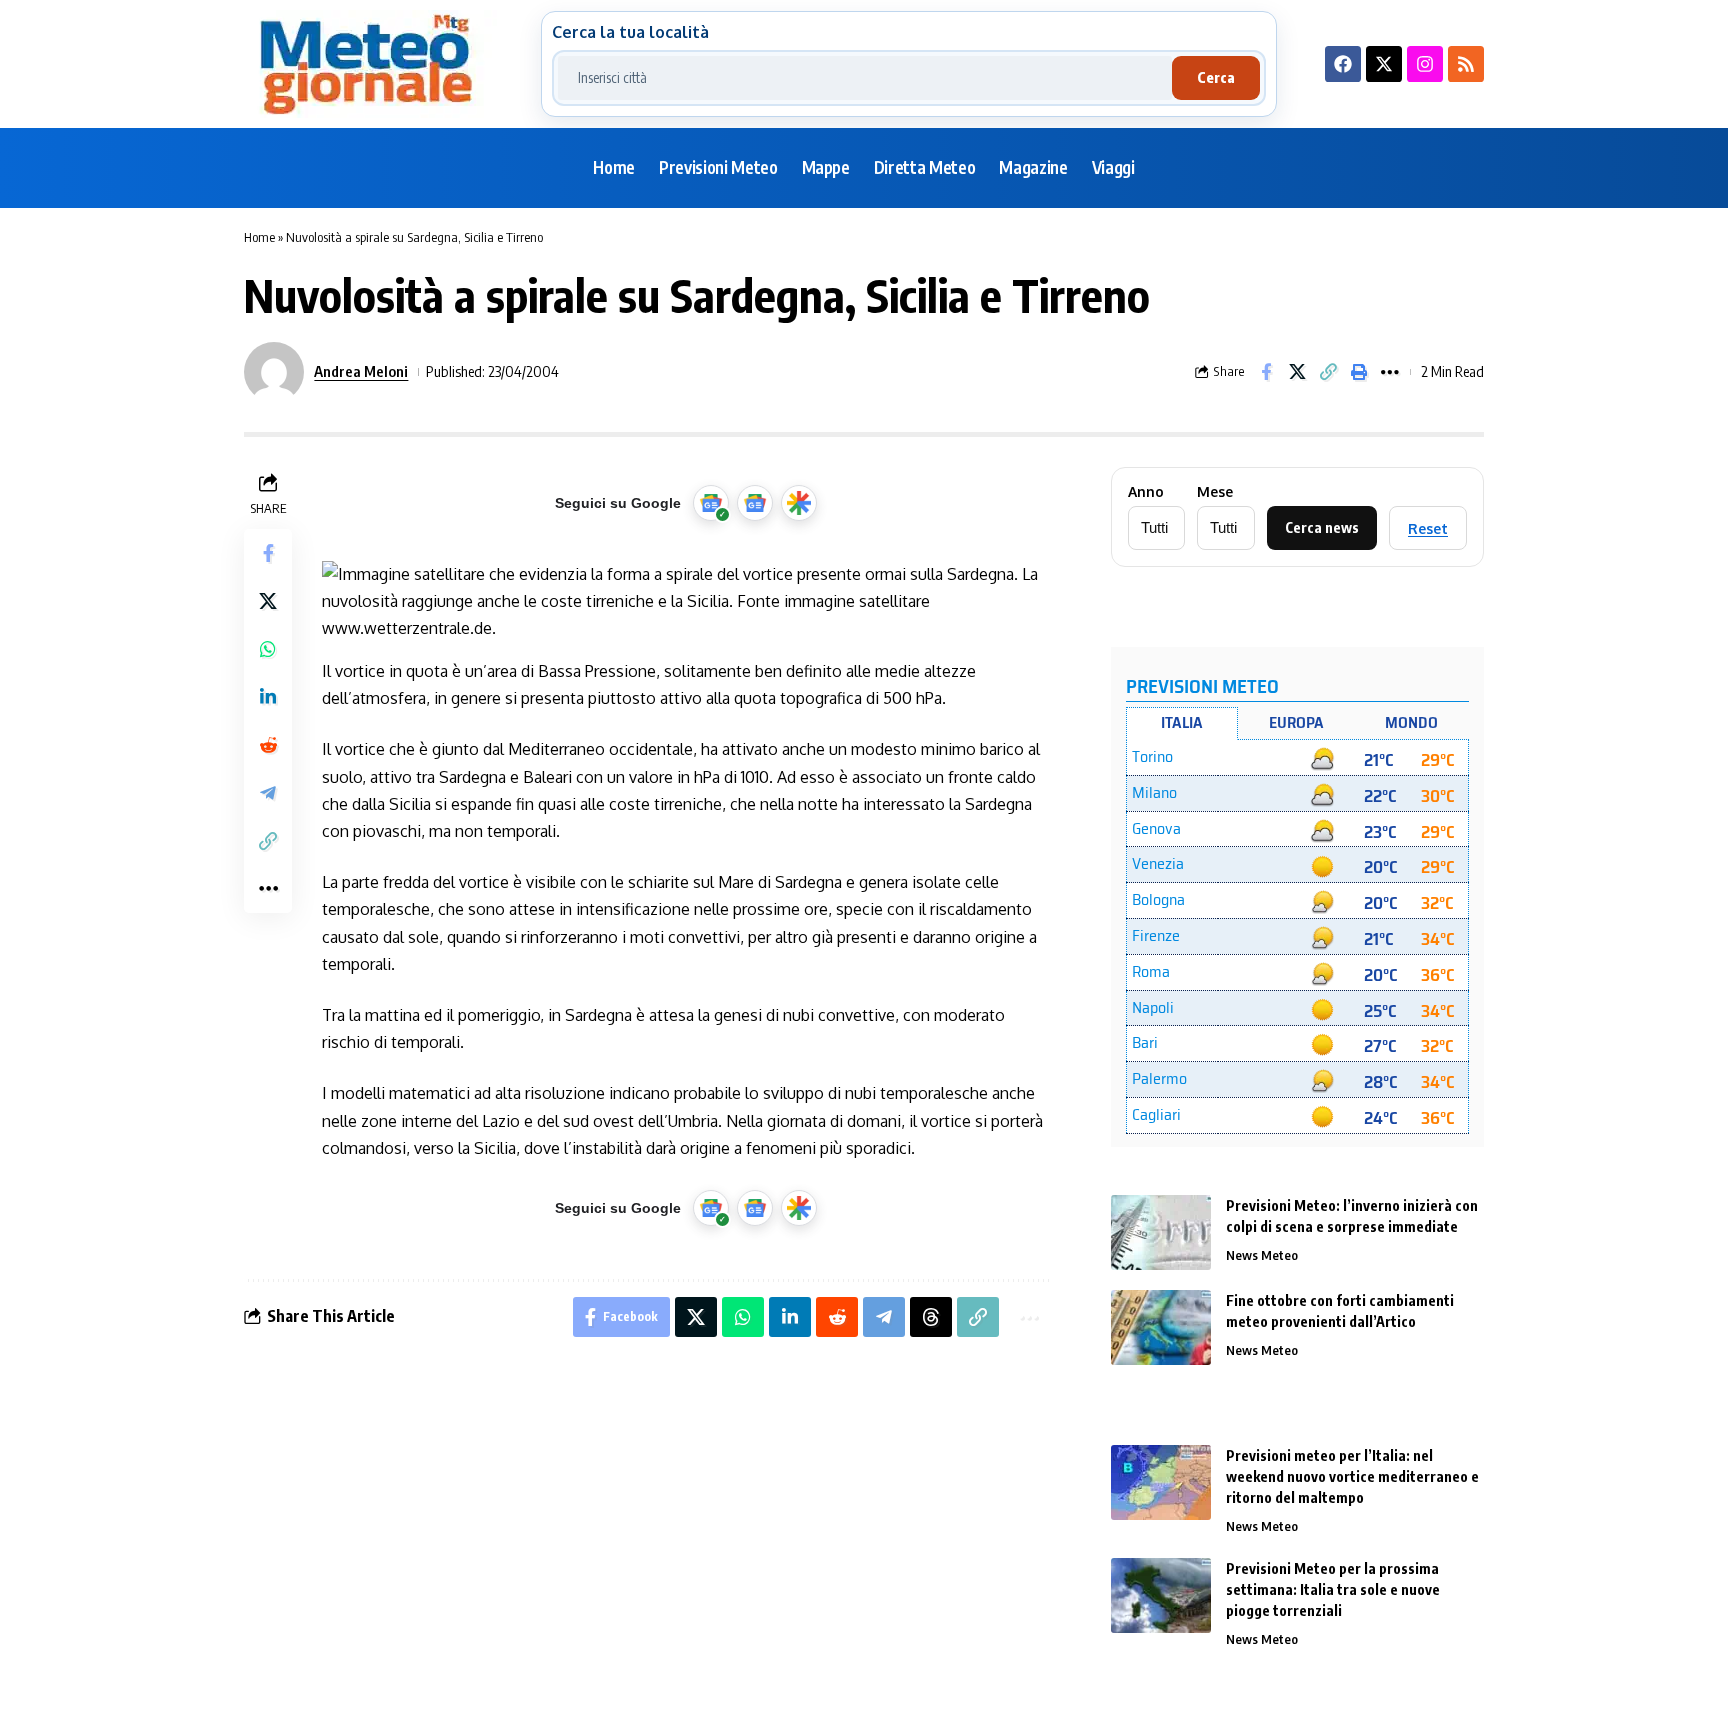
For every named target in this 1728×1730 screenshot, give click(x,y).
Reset (1428, 528)
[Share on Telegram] (268, 793)
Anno (1146, 492)
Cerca (1216, 77)
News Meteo (1262, 1255)
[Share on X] (1297, 372)
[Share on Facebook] (1266, 372)
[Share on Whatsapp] (268, 649)
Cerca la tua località (630, 32)
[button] (1328, 372)
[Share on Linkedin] (268, 697)
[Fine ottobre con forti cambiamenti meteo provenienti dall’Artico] (1161, 1327)
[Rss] (1466, 64)
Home (259, 237)
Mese (1215, 492)
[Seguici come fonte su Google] (711, 503)
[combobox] (865, 78)
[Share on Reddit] (268, 745)
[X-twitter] (1384, 64)
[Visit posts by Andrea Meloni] (274, 372)
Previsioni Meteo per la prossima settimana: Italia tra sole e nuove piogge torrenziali (1333, 1589)
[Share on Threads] (931, 1317)
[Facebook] (1343, 64)
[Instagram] (1425, 64)
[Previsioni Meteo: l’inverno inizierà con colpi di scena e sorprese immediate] (1161, 1232)
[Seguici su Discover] (799, 503)
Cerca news (1322, 527)
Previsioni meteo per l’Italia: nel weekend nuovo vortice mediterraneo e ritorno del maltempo (1352, 1476)
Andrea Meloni (361, 371)
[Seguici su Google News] (755, 503)
